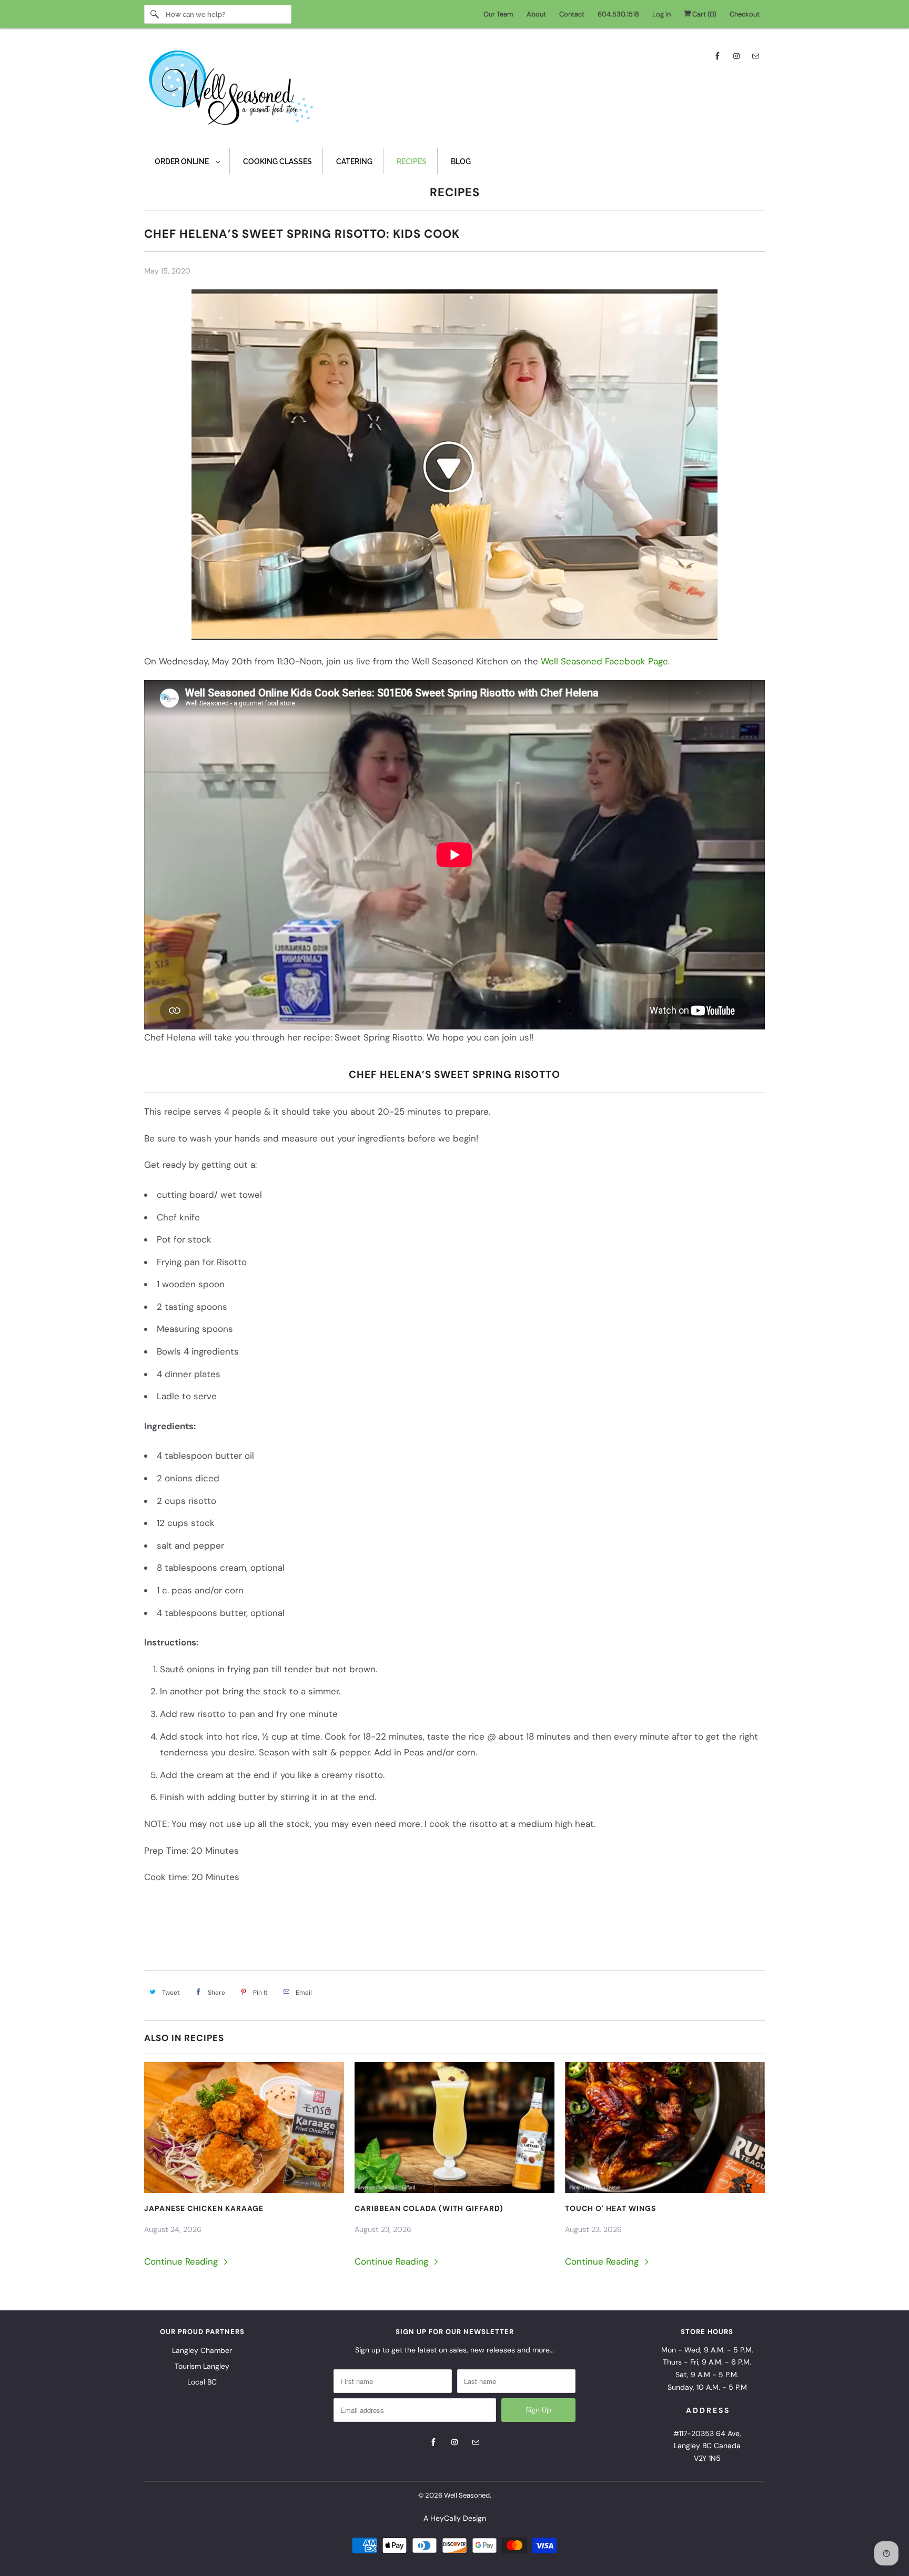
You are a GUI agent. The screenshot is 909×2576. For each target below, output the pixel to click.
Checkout (745, 14)
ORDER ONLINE (183, 161)
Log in (661, 14)
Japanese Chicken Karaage (204, 2208)
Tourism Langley (202, 2366)
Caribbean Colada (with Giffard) (429, 2208)
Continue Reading (182, 2261)
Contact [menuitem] (572, 14)
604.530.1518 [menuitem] (618, 14)
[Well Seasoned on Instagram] (736, 56)
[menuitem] (187, 161)
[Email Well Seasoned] (755, 56)
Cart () (704, 14)
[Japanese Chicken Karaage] (244, 2128)
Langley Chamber (202, 2350)
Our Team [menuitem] (498, 14)
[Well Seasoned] (454, 91)
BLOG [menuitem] (461, 161)
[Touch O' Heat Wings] (665, 2128)
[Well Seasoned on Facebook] (718, 56)
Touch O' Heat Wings (610, 2208)
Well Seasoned (467, 2495)
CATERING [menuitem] (354, 161)
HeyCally (446, 2518)
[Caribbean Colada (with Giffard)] (454, 2128)
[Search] (155, 14)
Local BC (202, 2382)
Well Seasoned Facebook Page (604, 661)
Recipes (455, 192)
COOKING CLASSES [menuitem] (277, 161)
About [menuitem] (536, 14)
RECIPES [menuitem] (412, 161)
